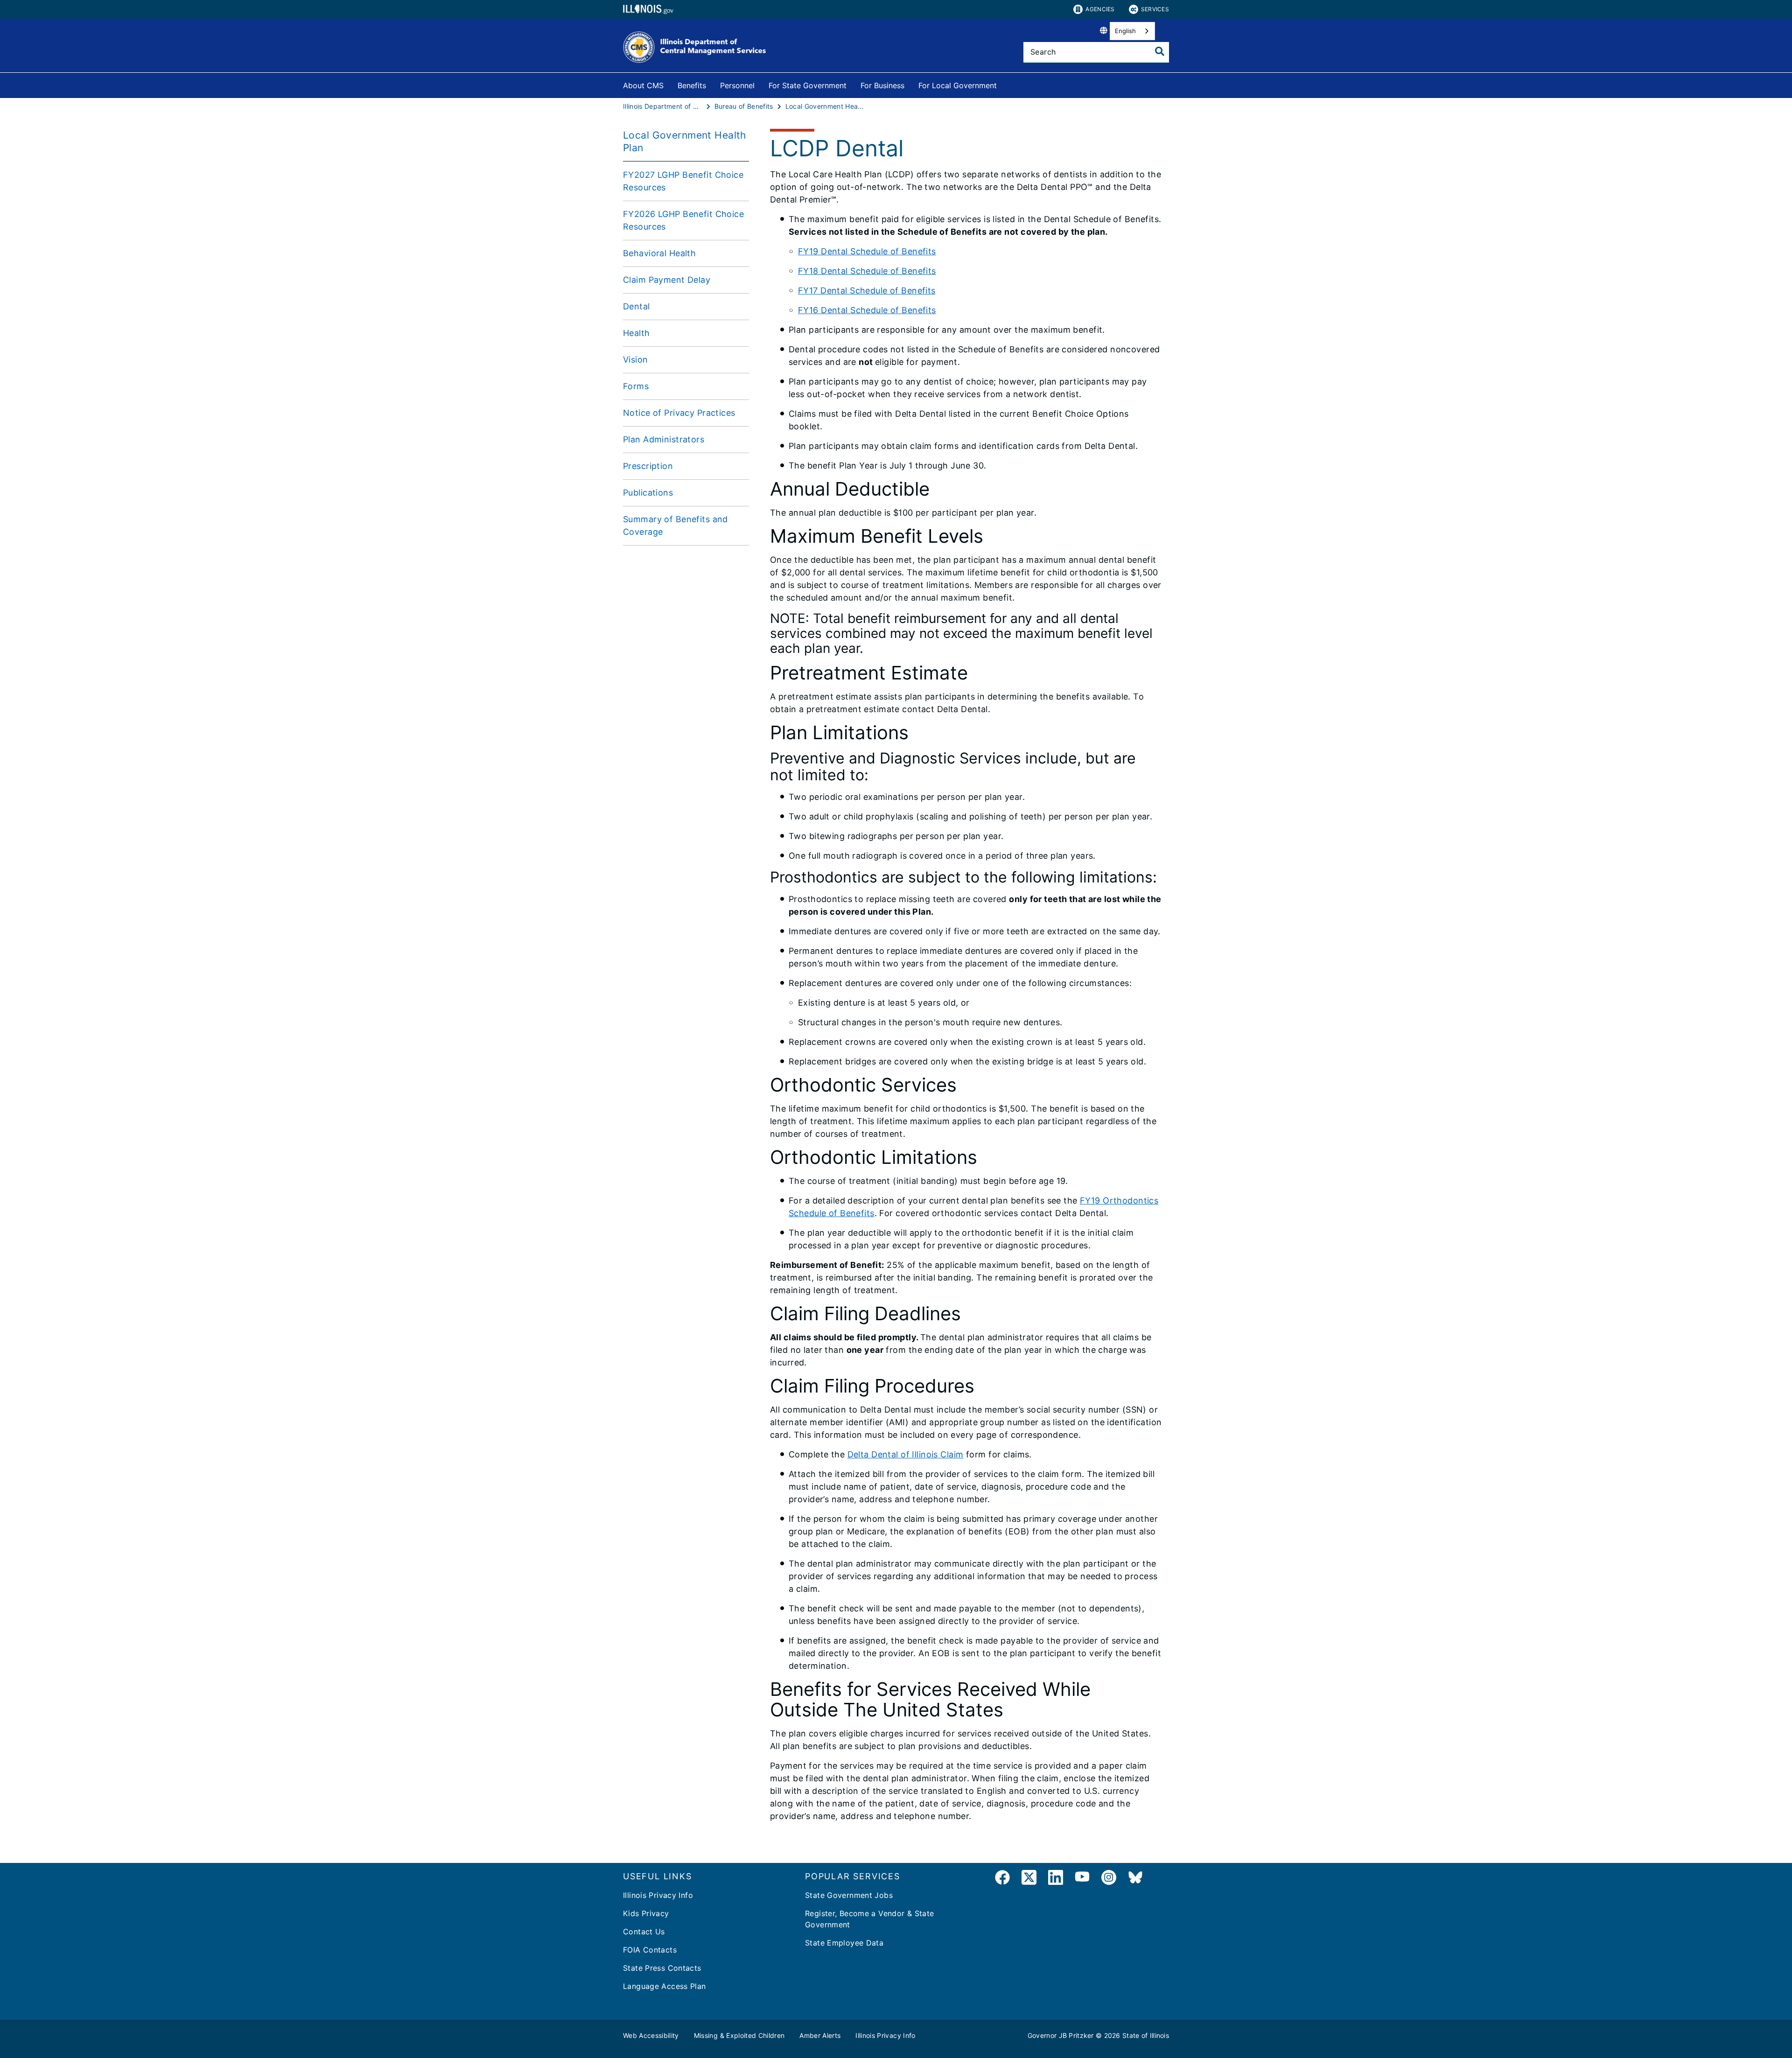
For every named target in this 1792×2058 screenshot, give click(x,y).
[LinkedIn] (1056, 1879)
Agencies (1100, 9)
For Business (882, 85)
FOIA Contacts (650, 1950)
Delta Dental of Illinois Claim (906, 1454)
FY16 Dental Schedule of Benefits (867, 310)
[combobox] (1132, 31)
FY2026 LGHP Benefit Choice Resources (683, 220)
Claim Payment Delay (667, 280)
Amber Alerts (820, 2035)
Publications (648, 493)
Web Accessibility (651, 2035)
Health (637, 333)
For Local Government (958, 85)
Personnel (737, 85)
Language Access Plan (665, 1986)
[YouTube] (1082, 1879)
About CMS (643, 85)
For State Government (808, 85)
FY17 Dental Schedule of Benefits (867, 290)
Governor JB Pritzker (1061, 2035)
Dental (637, 306)
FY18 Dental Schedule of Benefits (867, 271)
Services (1155, 9)
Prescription (648, 466)
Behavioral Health (659, 253)
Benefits (692, 85)
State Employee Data (844, 1943)
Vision (636, 360)
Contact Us (644, 1932)
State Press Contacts (662, 1968)
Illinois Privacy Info (658, 1895)
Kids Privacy (646, 1913)
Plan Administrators (664, 439)
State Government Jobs (849, 1895)
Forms (636, 386)
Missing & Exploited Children (739, 2035)
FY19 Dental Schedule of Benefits (867, 251)
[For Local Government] (1004, 84)
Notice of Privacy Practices (679, 413)
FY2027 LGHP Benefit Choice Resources (683, 181)
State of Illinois (1146, 2035)
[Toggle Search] (1160, 51)
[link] (1002, 1879)
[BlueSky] (1135, 1879)
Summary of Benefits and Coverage (675, 525)
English (1125, 31)
